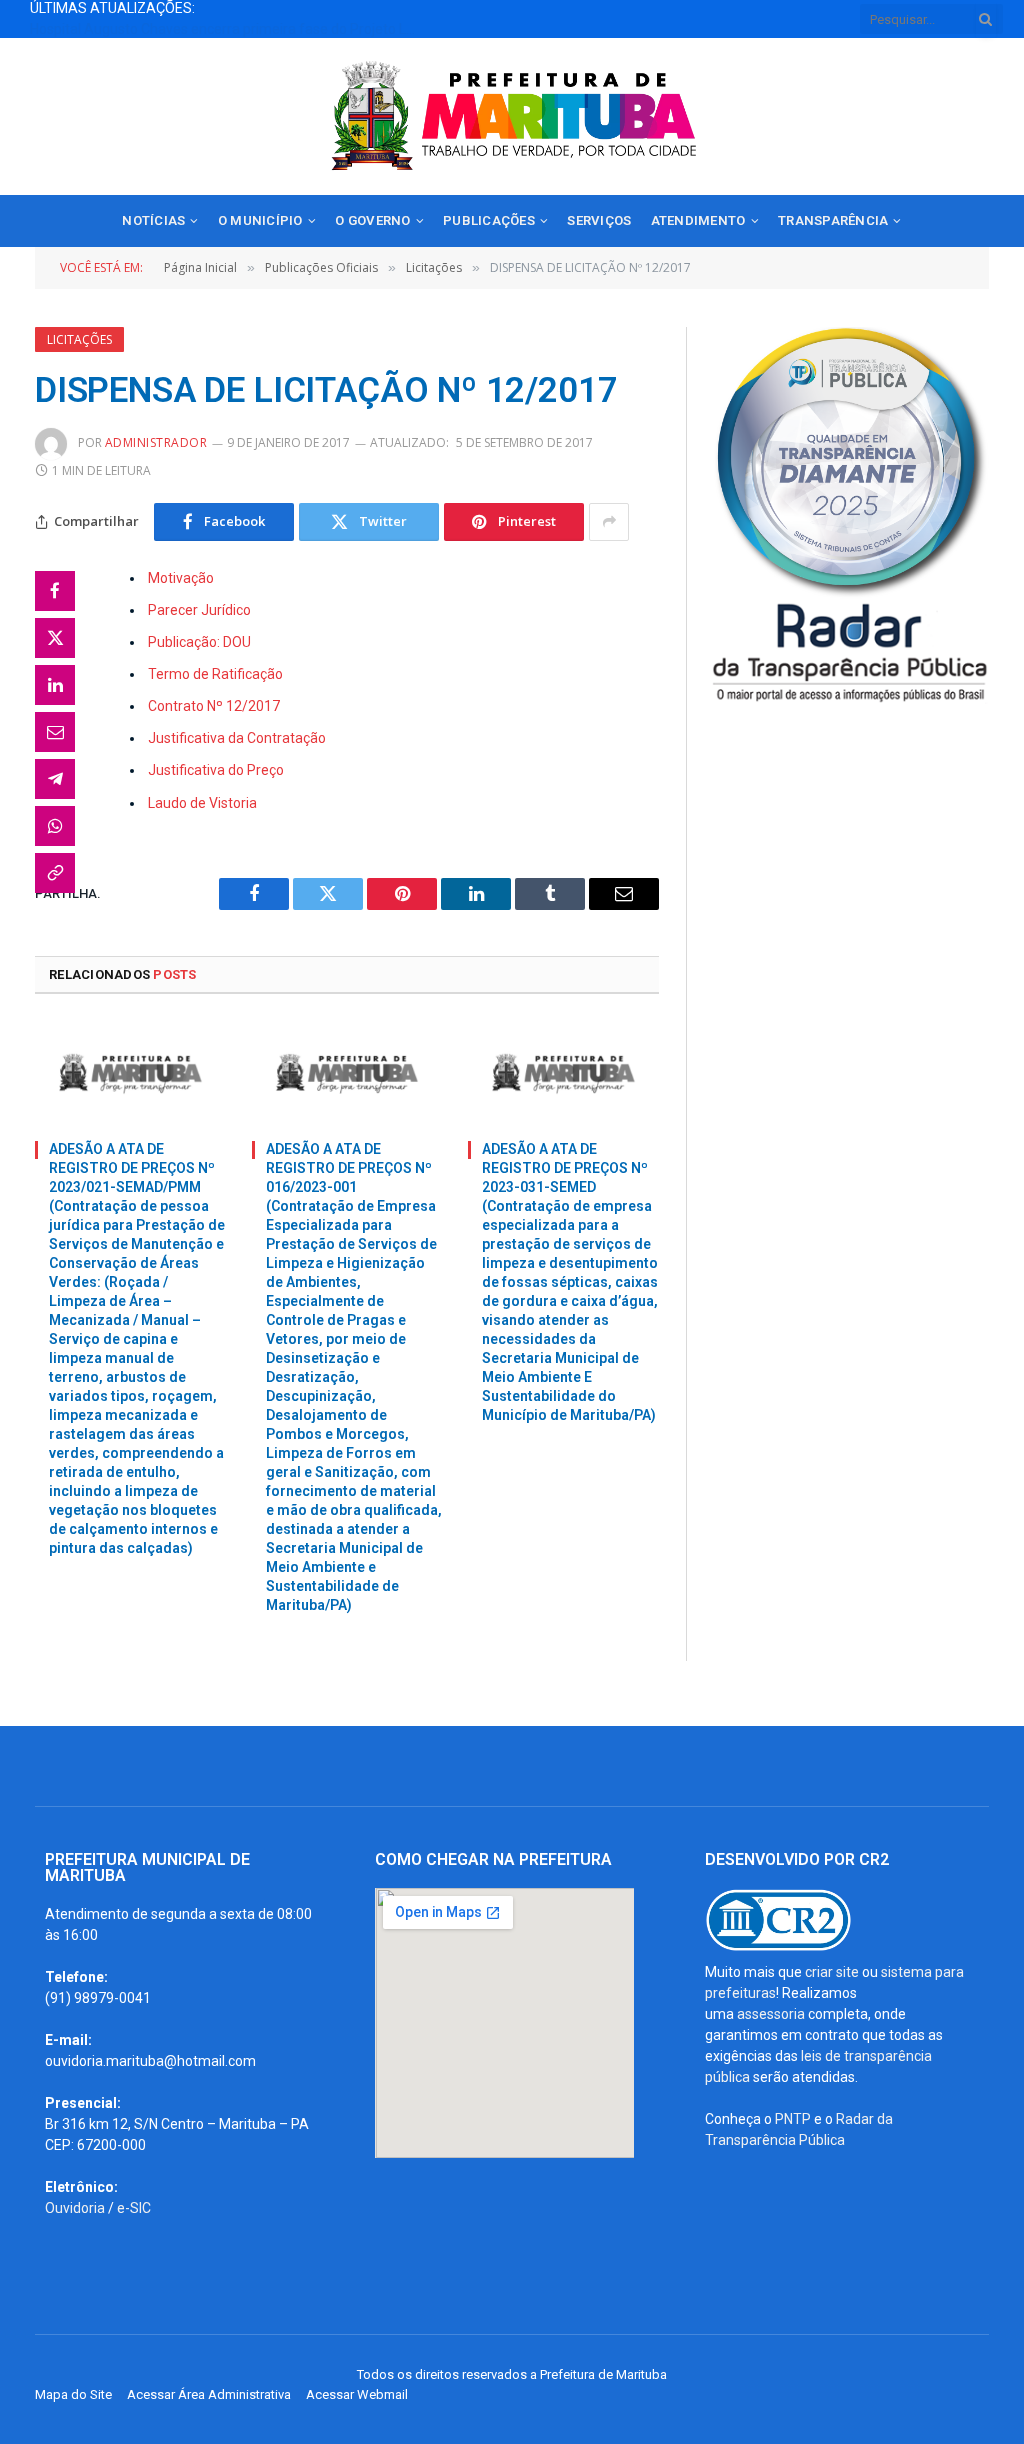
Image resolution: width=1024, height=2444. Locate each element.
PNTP (793, 2119)
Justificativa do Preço (216, 770)
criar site (832, 1972)
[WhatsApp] (55, 826)
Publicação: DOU (199, 642)
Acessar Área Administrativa (209, 2394)
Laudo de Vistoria (202, 803)
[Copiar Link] (55, 873)
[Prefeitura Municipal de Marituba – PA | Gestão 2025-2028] (512, 116)
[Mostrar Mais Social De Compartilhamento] (609, 522)
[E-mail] (55, 732)
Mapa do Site (73, 2394)
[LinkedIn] (55, 685)
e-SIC (134, 2208)
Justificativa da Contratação (237, 738)
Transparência (833, 220)
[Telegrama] (55, 779)
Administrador (156, 442)
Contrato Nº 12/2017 (214, 706)
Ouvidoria (75, 2208)
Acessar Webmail (357, 2394)
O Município (260, 220)
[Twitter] (55, 638)
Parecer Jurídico (199, 610)
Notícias (153, 220)
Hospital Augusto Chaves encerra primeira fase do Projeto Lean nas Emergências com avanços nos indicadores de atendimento (230, 29)
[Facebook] (55, 591)
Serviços (599, 220)
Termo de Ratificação (215, 674)
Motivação (181, 578)
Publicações (489, 220)
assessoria (771, 2014)
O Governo (372, 220)
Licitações (79, 339)
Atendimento (698, 220)
